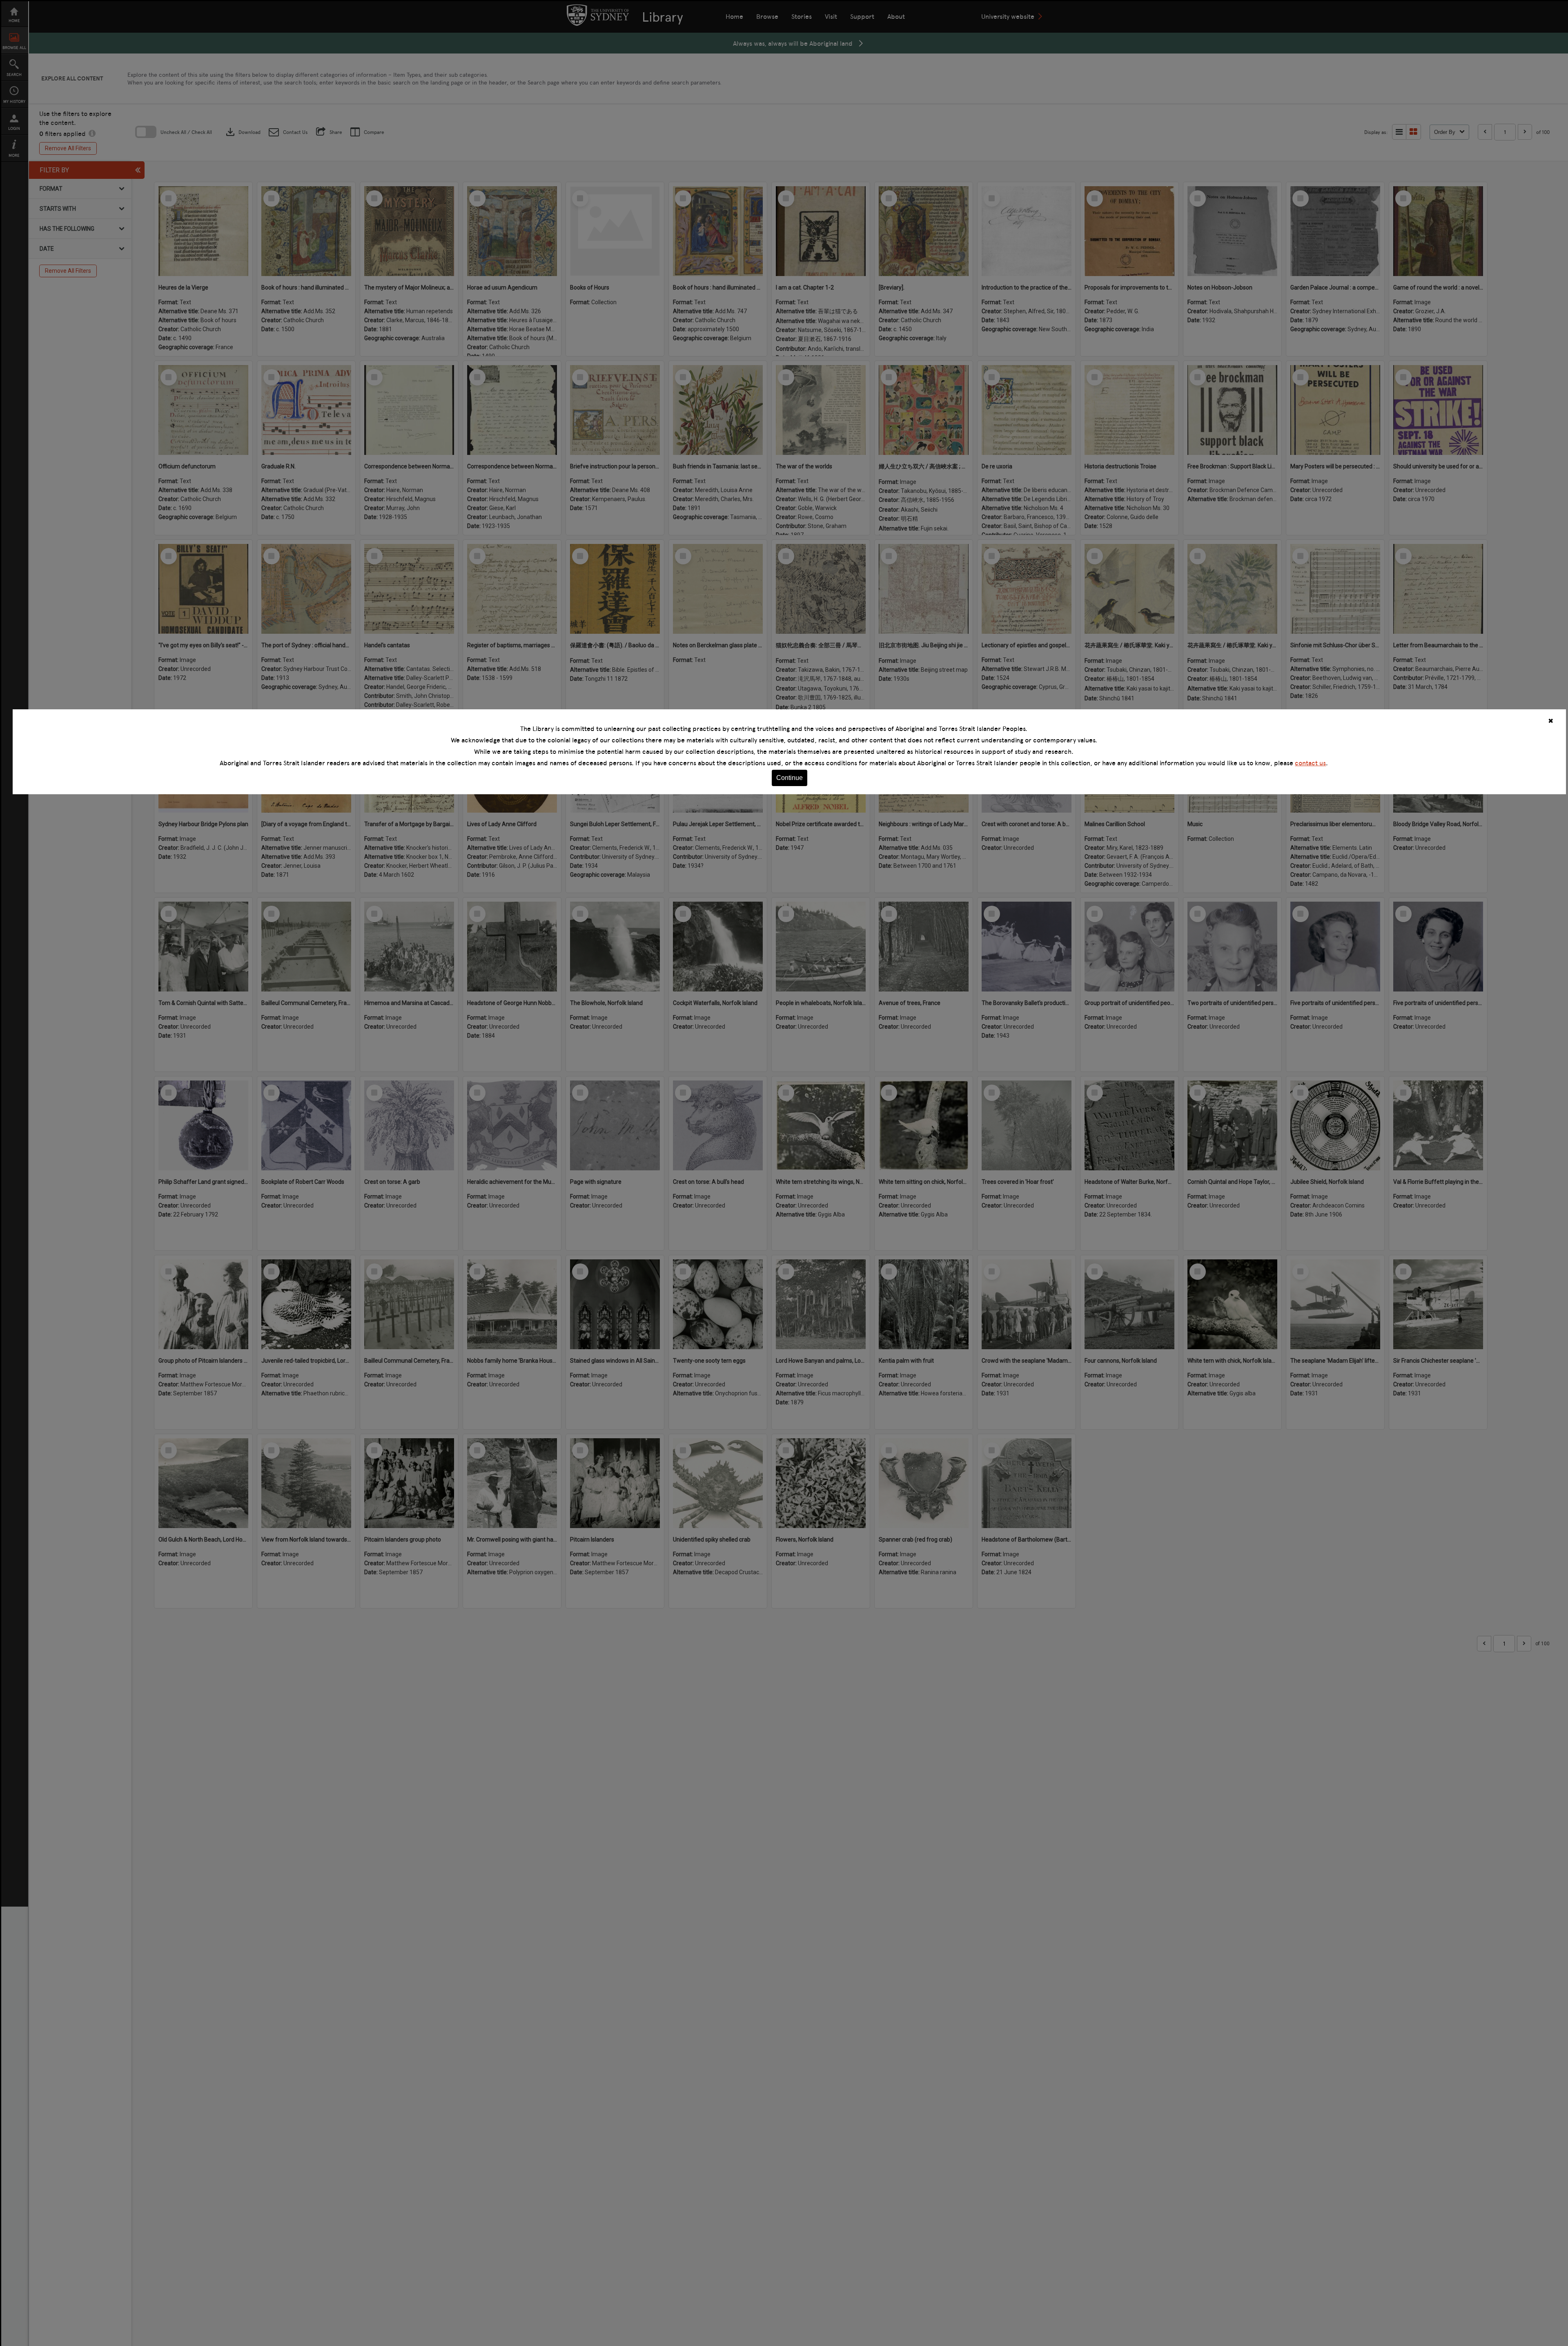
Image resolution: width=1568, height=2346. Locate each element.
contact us (1310, 763)
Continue (790, 778)
